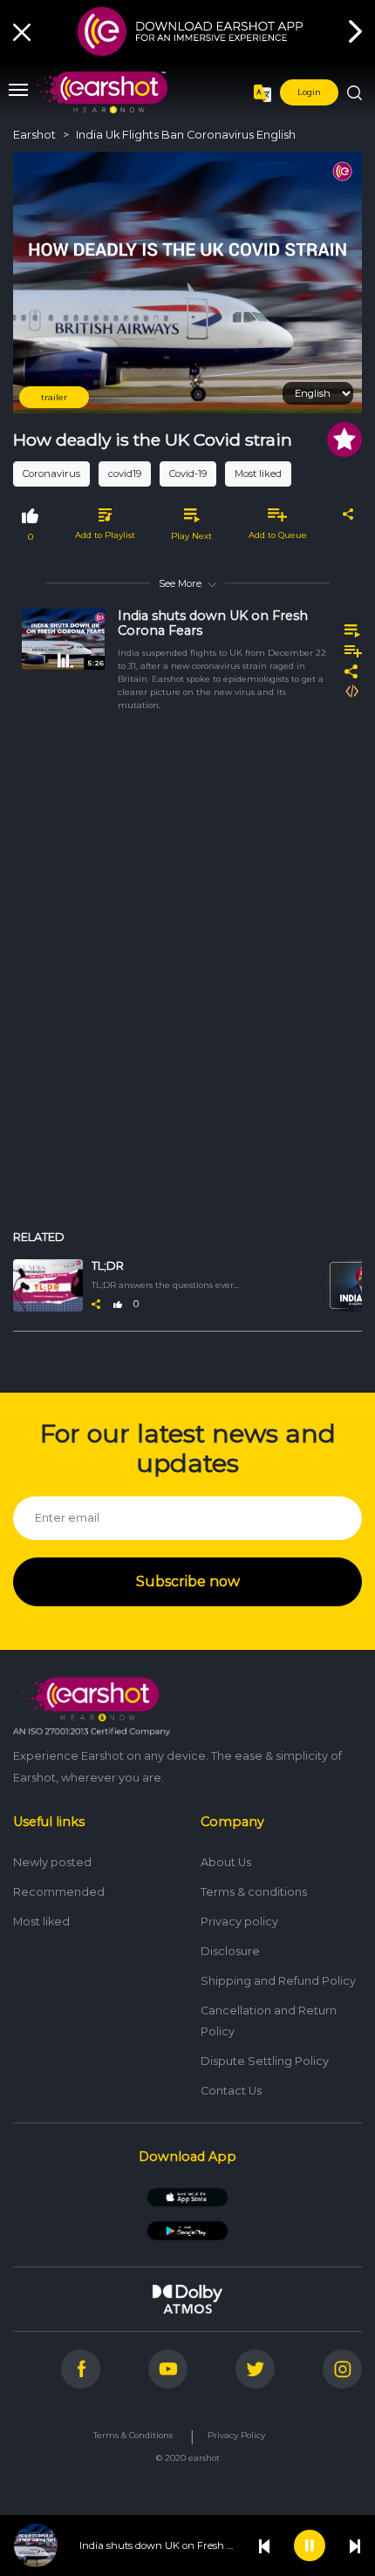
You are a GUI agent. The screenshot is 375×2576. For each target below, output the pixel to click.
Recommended (59, 1892)
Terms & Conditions (133, 2435)
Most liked (258, 474)
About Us (226, 1862)
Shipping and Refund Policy (278, 1981)
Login (309, 92)
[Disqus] (187, 980)
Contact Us (231, 2091)
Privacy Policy (236, 2435)
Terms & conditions (254, 1892)
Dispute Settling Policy (265, 2061)
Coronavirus (51, 474)
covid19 (125, 474)
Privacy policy (239, 1922)
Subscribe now (188, 1581)
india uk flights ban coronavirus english (186, 135)
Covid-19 (188, 474)
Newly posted (52, 1862)
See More (180, 583)
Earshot (34, 135)
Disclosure (230, 1951)
